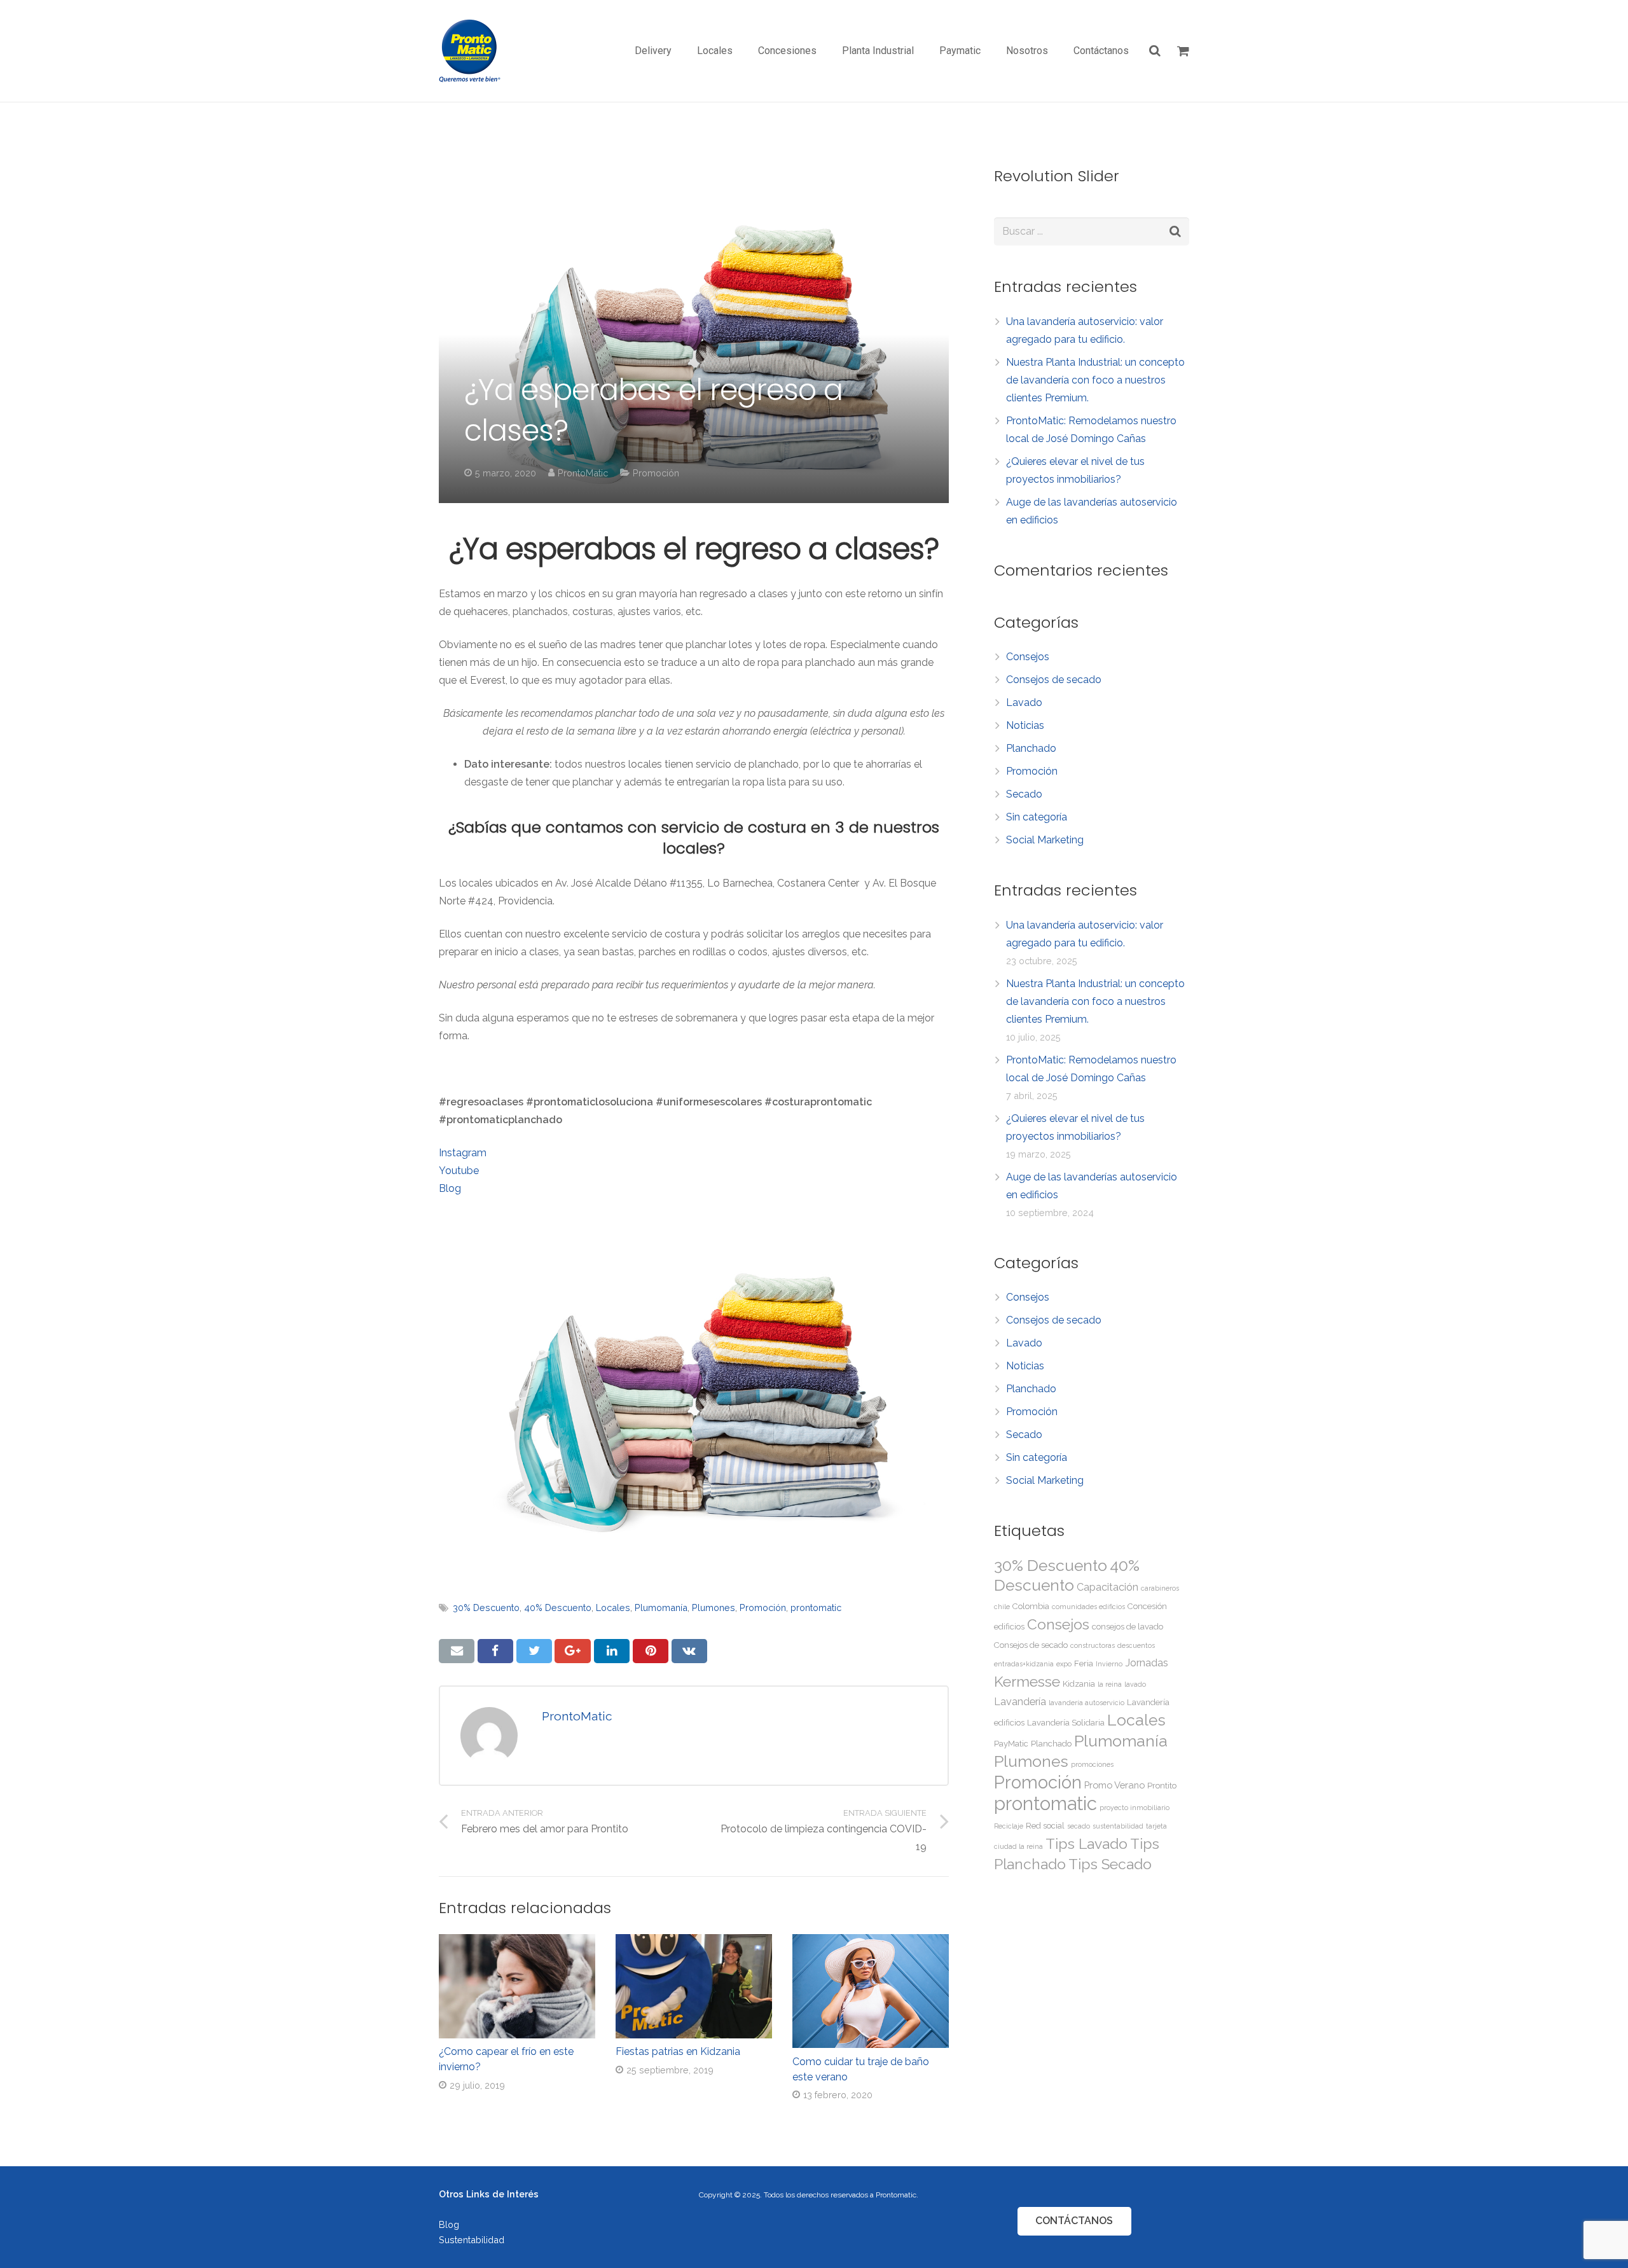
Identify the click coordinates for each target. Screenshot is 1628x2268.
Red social (1045, 1826)
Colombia (1031, 1606)
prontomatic (816, 1608)
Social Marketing (1045, 840)
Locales (613, 1608)
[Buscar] (1155, 51)
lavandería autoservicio (1086, 1703)
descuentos (1136, 1645)
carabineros (1160, 1588)
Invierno (1109, 1664)
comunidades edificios (1088, 1607)
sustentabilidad (1118, 1826)
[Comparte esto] (495, 1651)
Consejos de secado (1054, 680)
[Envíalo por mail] (457, 1651)
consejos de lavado (1128, 1627)
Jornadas (1147, 1663)
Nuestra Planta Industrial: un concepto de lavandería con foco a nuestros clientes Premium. (1095, 380)
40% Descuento (558, 1608)
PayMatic (1011, 1744)
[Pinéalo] (651, 1651)
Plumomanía (661, 1608)
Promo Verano (1114, 1785)
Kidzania (1079, 1684)
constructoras (1093, 1645)
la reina (1110, 1684)
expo (1064, 1664)
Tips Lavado (1086, 1843)
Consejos (1028, 657)
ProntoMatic (583, 473)
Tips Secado (1110, 1864)
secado (1079, 1826)
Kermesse (1027, 1681)
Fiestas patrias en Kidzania (678, 2051)
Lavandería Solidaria (1066, 1723)
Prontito (1162, 1786)
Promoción (656, 473)
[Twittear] (534, 1651)
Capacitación (1107, 1587)
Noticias (1025, 725)
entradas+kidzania (1024, 1664)
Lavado (1024, 702)
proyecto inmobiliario (1135, 1808)
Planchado (1031, 748)
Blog (450, 1188)
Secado (1024, 794)
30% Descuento (486, 1608)
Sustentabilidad (472, 2240)
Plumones (714, 1608)
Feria (1084, 1663)
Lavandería (1020, 1702)
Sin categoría (1037, 817)
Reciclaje (1009, 1826)
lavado (1135, 1684)
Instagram (463, 1153)
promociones (1092, 1764)
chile (1002, 1607)
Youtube (459, 1171)
